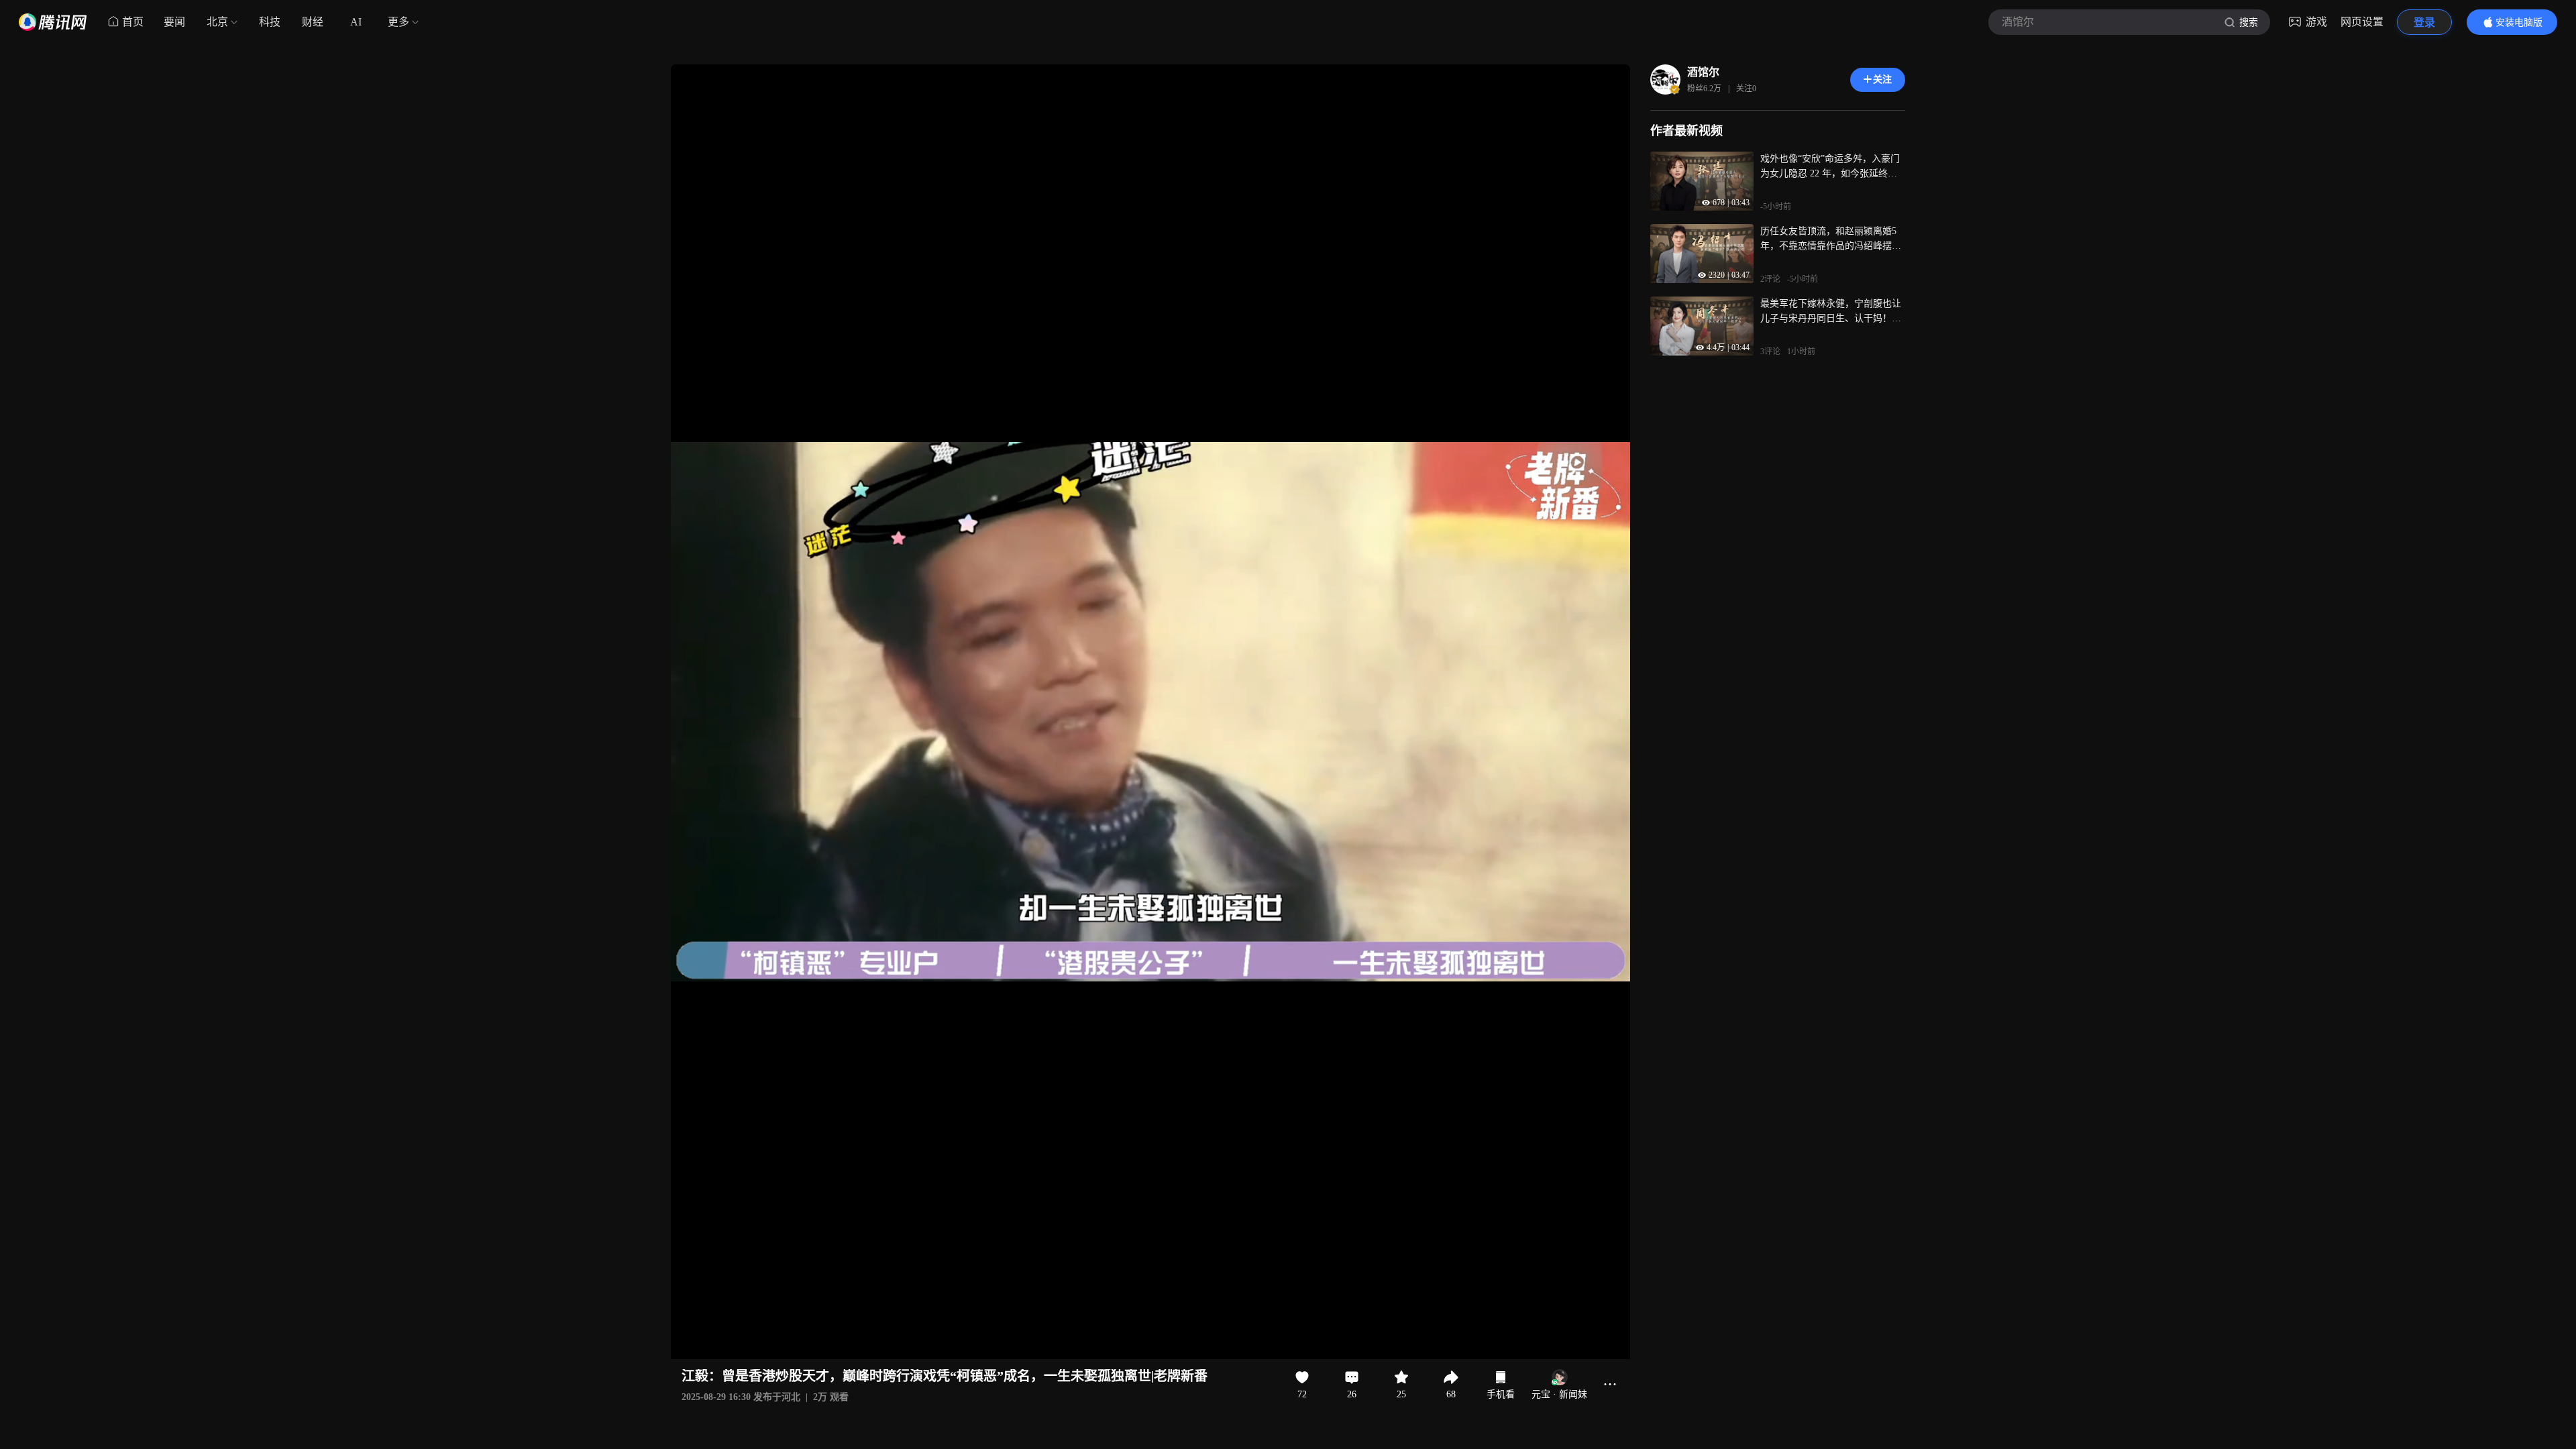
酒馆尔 (1703, 72)
